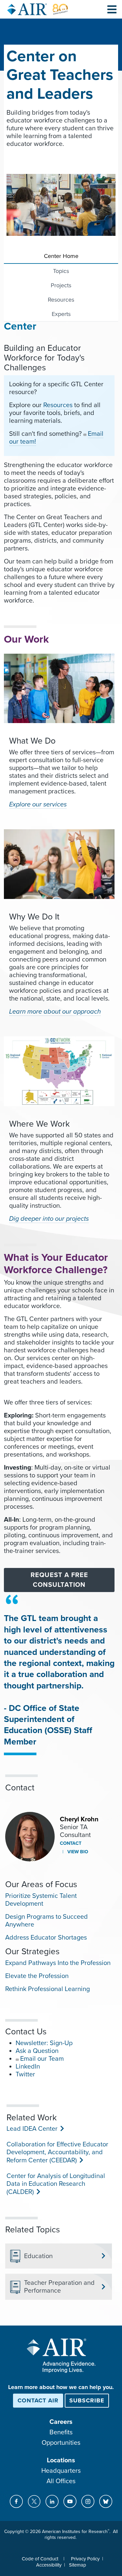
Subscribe (87, 2400)
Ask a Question (37, 2051)
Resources (61, 300)
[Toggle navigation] (112, 9)
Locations (61, 2460)
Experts (61, 314)
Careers (61, 2422)
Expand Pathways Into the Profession (58, 1963)
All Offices (61, 2481)
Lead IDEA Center (31, 2129)
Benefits (61, 2432)
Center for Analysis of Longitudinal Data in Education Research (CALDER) (56, 2184)
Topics (61, 271)
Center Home (61, 256)
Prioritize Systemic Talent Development (41, 1900)
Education (38, 2256)
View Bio (77, 1852)
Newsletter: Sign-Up (44, 2043)
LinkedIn (28, 2067)
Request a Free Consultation (59, 1580)
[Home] (38, 9)
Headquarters (61, 2471)
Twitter (25, 2074)
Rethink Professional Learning (47, 1989)
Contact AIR (38, 2400)
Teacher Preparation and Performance (59, 2287)
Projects (61, 285)
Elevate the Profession (37, 1976)
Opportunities (61, 2443)
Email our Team (42, 2059)
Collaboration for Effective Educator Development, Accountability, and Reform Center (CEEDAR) (57, 2152)
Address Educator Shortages (46, 1938)
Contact (71, 1843)
